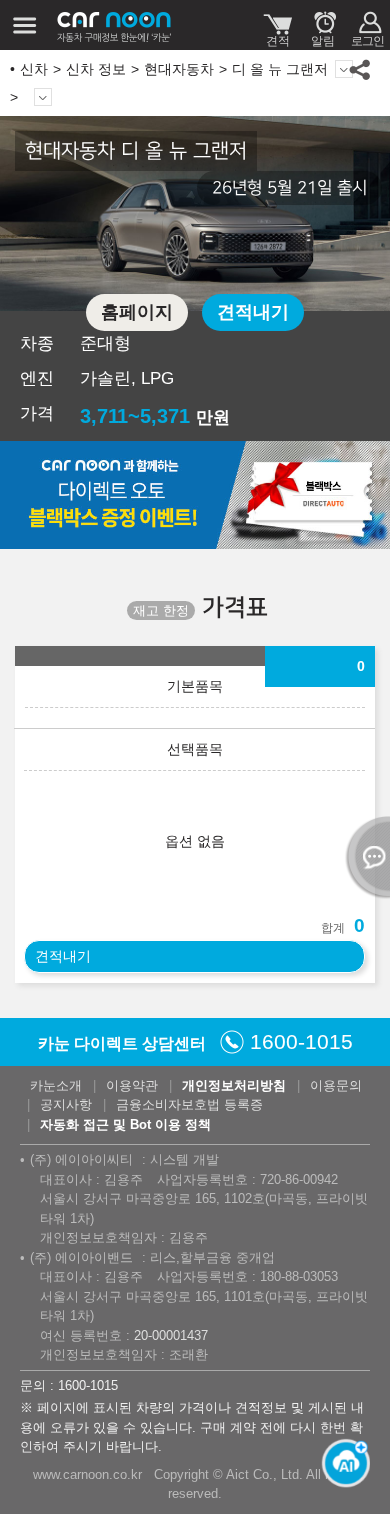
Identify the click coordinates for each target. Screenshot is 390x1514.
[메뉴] (25, 25)
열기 (365, 857)
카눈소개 (56, 1085)
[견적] (277, 25)
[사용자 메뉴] (367, 25)
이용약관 (132, 1085)
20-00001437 (171, 1335)
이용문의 (336, 1085)
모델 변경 (344, 69)
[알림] (322, 25)
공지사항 (66, 1104)
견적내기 (253, 312)
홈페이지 (137, 312)
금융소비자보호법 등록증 (189, 1104)
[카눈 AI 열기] (340, 1454)
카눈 (115, 25)
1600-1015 (301, 1041)
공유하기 (360, 69)
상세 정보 (43, 97)
